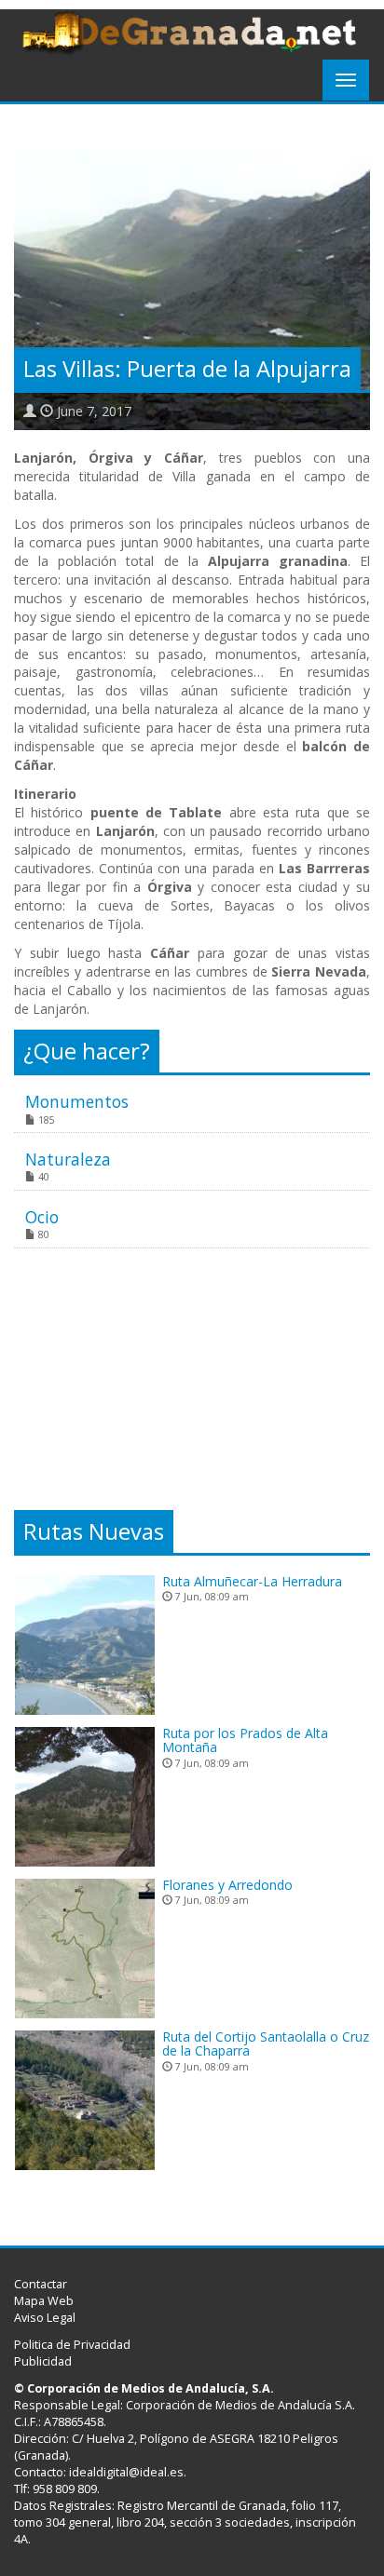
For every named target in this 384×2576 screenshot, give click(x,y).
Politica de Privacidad (72, 2345)
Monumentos (77, 1101)
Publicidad (43, 2361)
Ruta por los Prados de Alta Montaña (245, 1740)
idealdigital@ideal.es (126, 2472)
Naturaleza (68, 1159)
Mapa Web (44, 2301)
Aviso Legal (45, 2318)
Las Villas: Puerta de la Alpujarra (187, 369)
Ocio (42, 1217)
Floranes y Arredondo (227, 1885)
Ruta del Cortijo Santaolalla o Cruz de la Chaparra (266, 2043)
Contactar (41, 2284)
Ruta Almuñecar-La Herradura (252, 1581)
